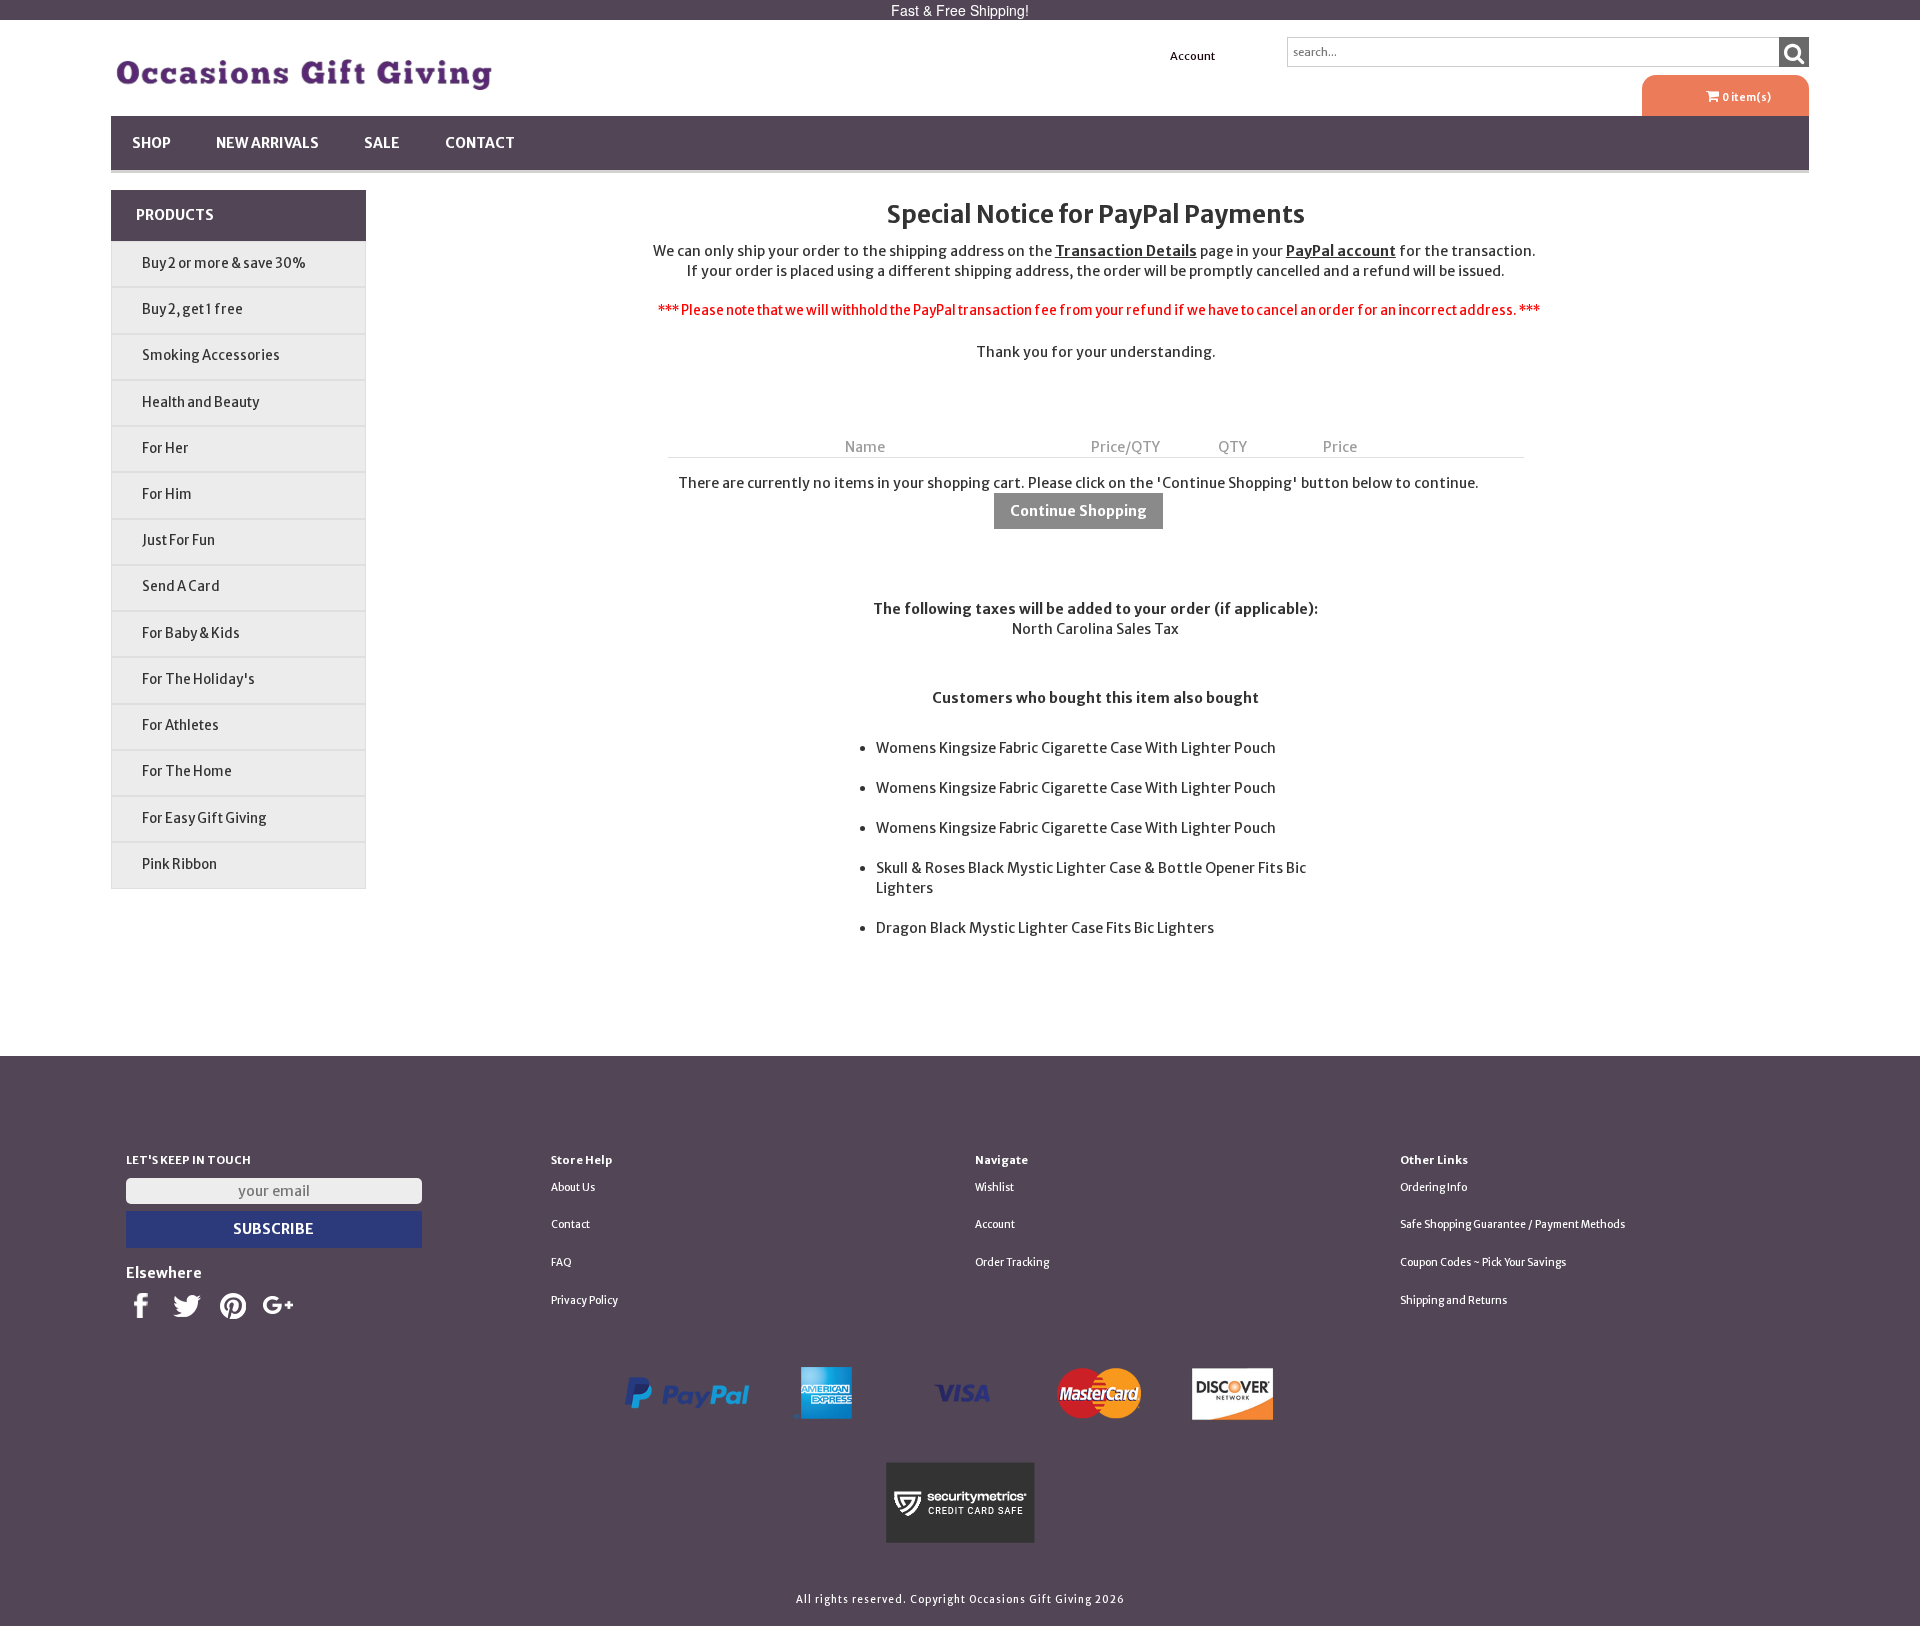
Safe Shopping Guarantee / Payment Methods (1512, 1224)
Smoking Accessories (211, 355)
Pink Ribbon (179, 864)
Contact (480, 143)
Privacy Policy (584, 1300)
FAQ (561, 1262)
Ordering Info (1433, 1187)
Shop (151, 143)
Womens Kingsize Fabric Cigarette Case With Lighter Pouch (1076, 748)
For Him (167, 494)
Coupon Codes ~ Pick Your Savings (1483, 1262)
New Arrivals (267, 143)
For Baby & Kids (191, 633)
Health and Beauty (200, 402)
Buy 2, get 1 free (192, 309)
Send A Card (181, 586)
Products (175, 215)
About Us (573, 1187)
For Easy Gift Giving (204, 818)
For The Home (187, 771)
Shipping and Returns (1453, 1300)
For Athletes (180, 725)
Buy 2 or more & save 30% (224, 263)
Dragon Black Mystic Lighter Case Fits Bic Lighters (1045, 928)
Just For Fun (178, 540)
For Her (165, 448)
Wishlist (994, 1187)
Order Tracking (1012, 1262)
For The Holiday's (198, 679)
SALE (382, 143)
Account (1192, 56)
